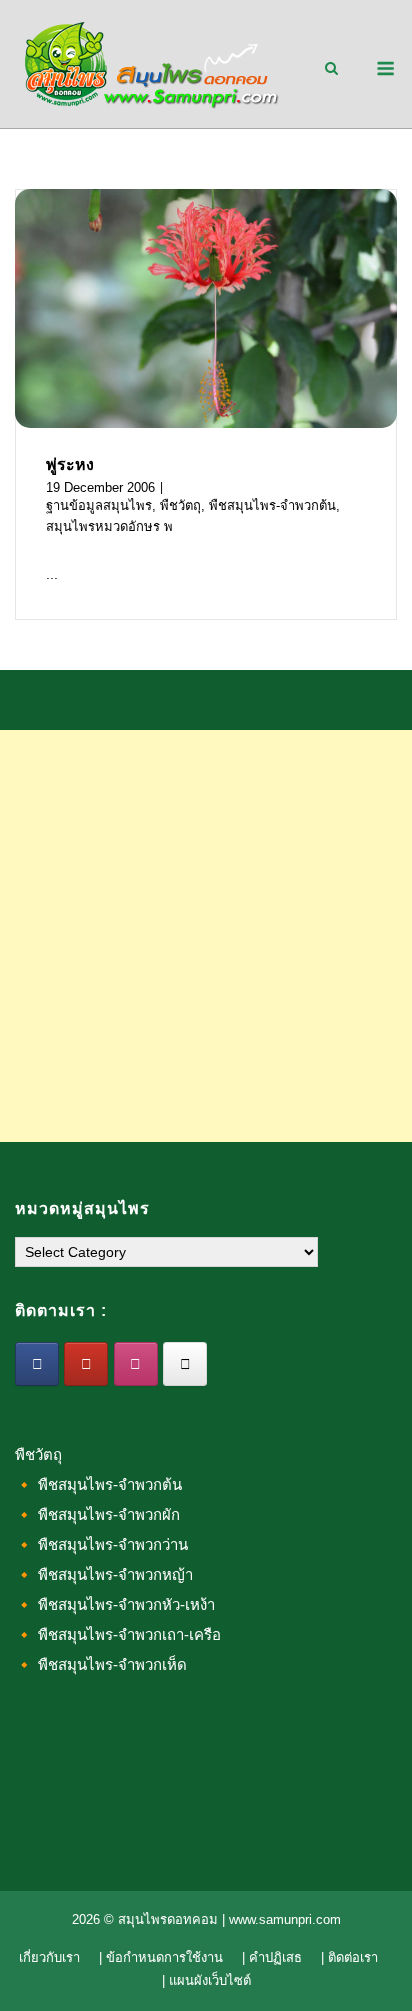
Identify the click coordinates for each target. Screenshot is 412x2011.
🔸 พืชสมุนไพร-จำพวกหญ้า (104, 1574)
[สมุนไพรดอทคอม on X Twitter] (185, 1364)
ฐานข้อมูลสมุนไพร (99, 505)
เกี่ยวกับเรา (49, 1957)
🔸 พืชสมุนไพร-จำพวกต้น (98, 1484)
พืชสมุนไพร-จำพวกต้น (272, 505)
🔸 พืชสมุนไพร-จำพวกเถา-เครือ (118, 1634)
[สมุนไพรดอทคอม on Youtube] (86, 1364)
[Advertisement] (206, 936)
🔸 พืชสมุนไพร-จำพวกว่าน (101, 1544)
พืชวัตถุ (180, 505)
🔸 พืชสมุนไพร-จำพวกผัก (97, 1514)
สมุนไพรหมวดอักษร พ (109, 526)
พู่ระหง (70, 464)
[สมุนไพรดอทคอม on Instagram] (136, 1364)
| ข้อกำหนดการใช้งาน (161, 1957)
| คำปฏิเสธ (272, 1957)
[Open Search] (331, 69)
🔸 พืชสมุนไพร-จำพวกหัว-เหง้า (115, 1604)
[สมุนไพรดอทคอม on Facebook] (37, 1364)
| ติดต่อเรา (349, 1957)
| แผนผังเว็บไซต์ (206, 1980)
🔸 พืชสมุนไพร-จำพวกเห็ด (101, 1664)
